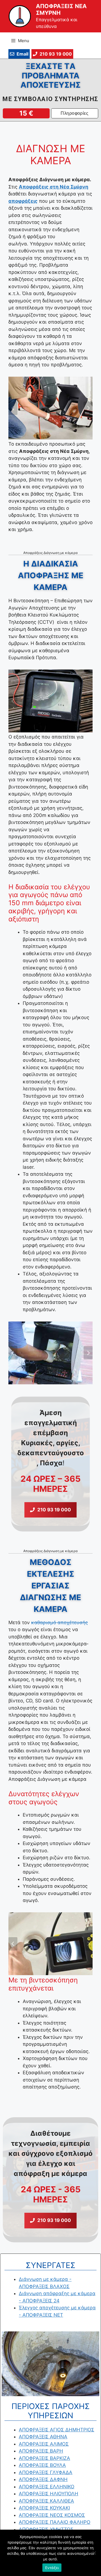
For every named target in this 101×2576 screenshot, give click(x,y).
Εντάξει (52, 2568)
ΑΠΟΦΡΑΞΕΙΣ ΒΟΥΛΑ (42, 2465)
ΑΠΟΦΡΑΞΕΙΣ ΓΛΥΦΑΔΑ (46, 2472)
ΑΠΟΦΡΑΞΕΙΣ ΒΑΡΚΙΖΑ (44, 2458)
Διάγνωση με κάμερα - (45, 2279)
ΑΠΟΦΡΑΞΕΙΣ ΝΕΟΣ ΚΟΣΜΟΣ (52, 2515)
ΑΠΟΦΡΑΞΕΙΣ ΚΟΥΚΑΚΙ (44, 2508)
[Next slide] (88, 408)
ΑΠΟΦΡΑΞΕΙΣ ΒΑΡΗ (41, 2451)
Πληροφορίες (74, 113)
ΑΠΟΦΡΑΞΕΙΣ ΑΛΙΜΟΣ (44, 2444)
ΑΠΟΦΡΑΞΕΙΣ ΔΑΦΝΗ (43, 2479)
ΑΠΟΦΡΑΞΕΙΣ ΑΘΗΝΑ (43, 2437)
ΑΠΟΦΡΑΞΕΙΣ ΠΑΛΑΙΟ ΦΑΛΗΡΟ (55, 2522)
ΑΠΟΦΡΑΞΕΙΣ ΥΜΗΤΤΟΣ (46, 2529)
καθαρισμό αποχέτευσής (59, 1622)
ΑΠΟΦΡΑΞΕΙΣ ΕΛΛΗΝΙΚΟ (47, 2487)
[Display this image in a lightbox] (50, 408)
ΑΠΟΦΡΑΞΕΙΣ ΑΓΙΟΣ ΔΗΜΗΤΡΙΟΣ (57, 2430)
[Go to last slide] (13, 408)
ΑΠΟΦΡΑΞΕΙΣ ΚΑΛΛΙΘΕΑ (46, 2501)
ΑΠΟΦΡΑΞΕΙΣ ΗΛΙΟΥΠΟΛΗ (49, 2494)
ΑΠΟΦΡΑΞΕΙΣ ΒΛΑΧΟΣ (44, 2286)
